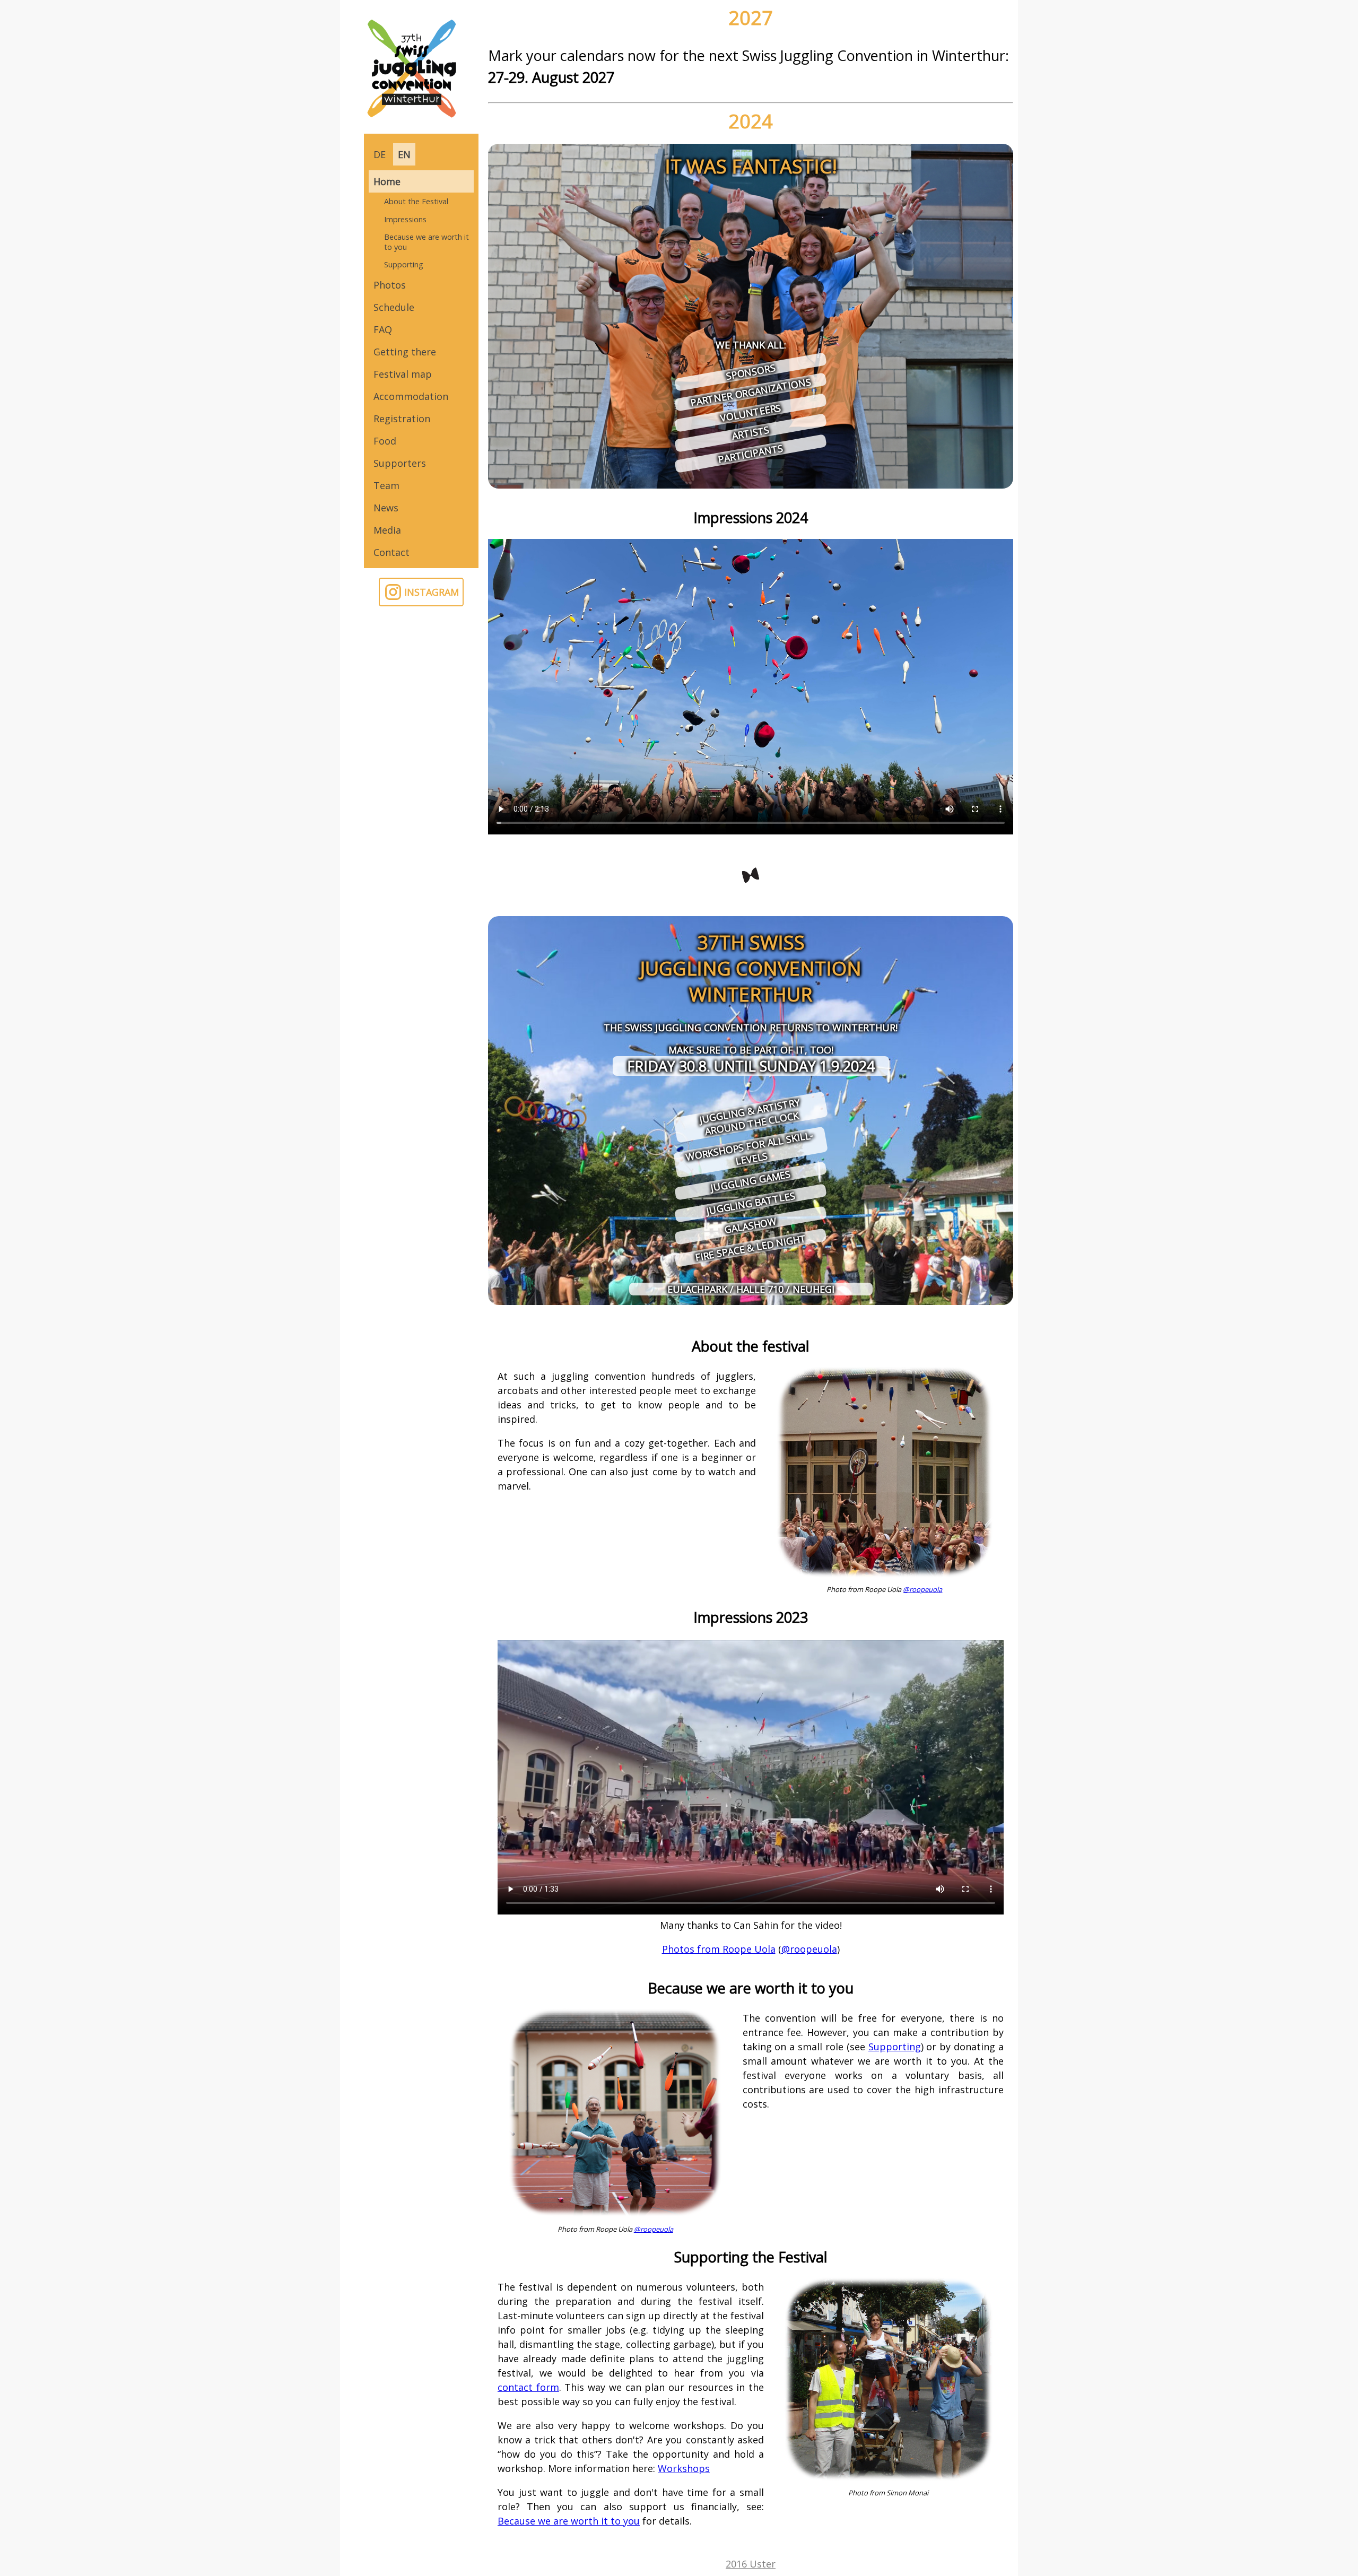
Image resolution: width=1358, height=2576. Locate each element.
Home (387, 181)
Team (386, 485)
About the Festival (416, 201)
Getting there (405, 352)
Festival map (403, 374)
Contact (391, 552)
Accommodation (411, 396)
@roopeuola (922, 1589)
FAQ (383, 329)
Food (385, 441)
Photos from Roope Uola (719, 1949)
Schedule (394, 307)
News (386, 508)
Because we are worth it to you (426, 242)
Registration (402, 419)
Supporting (404, 264)
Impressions (405, 219)
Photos (390, 285)
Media (387, 530)
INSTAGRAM (432, 592)
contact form (528, 2387)
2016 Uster (751, 2564)
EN (404, 154)
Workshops (684, 2468)
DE (380, 154)
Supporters (400, 463)
